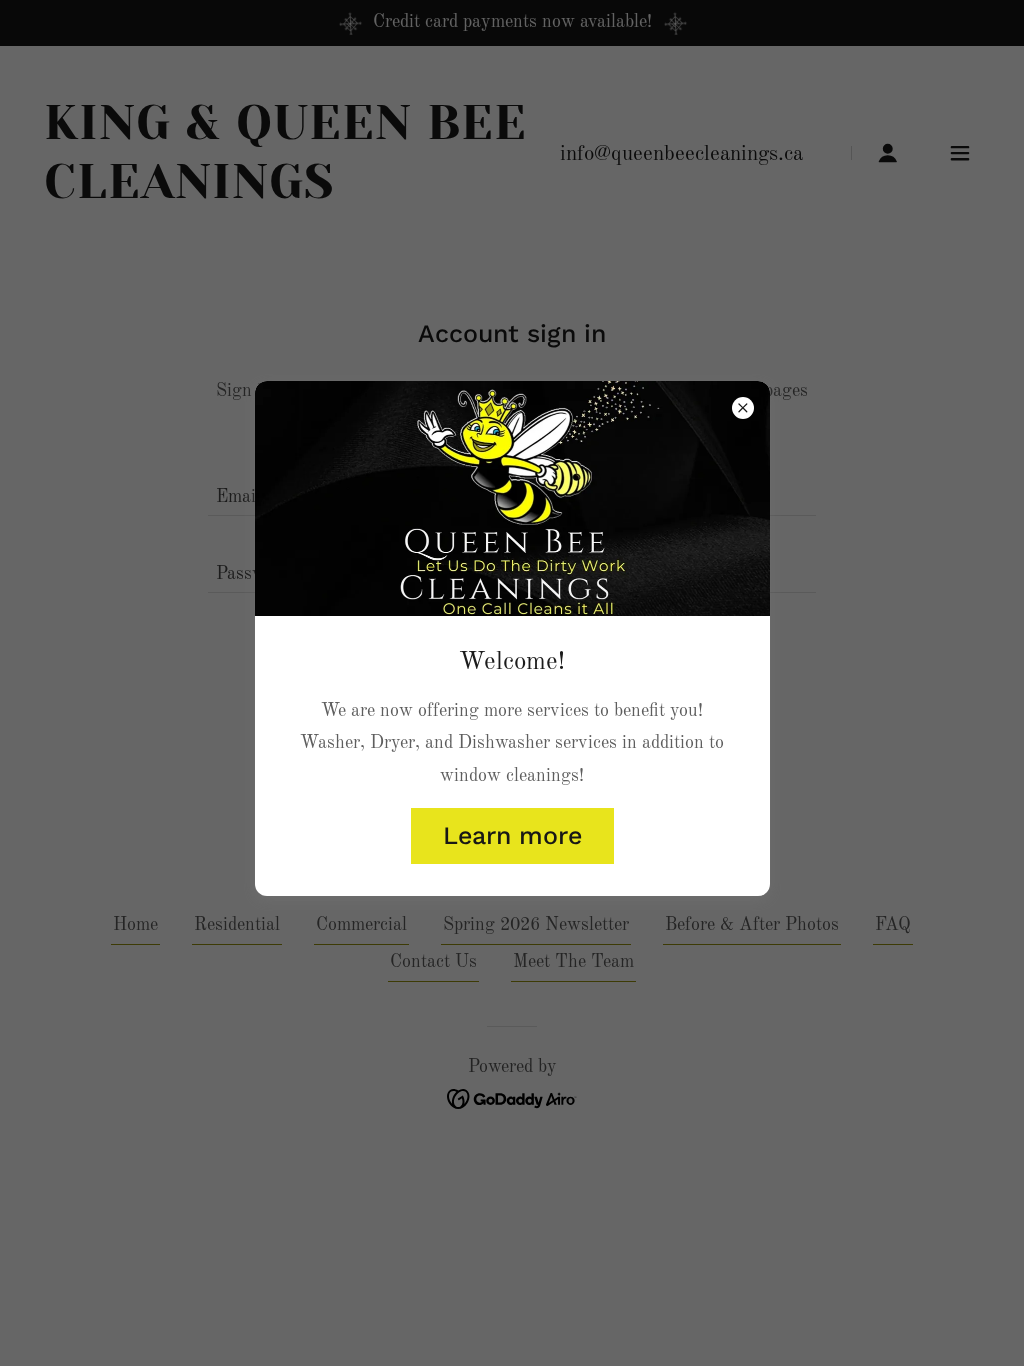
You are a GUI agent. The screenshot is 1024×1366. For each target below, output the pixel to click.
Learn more (512, 835)
